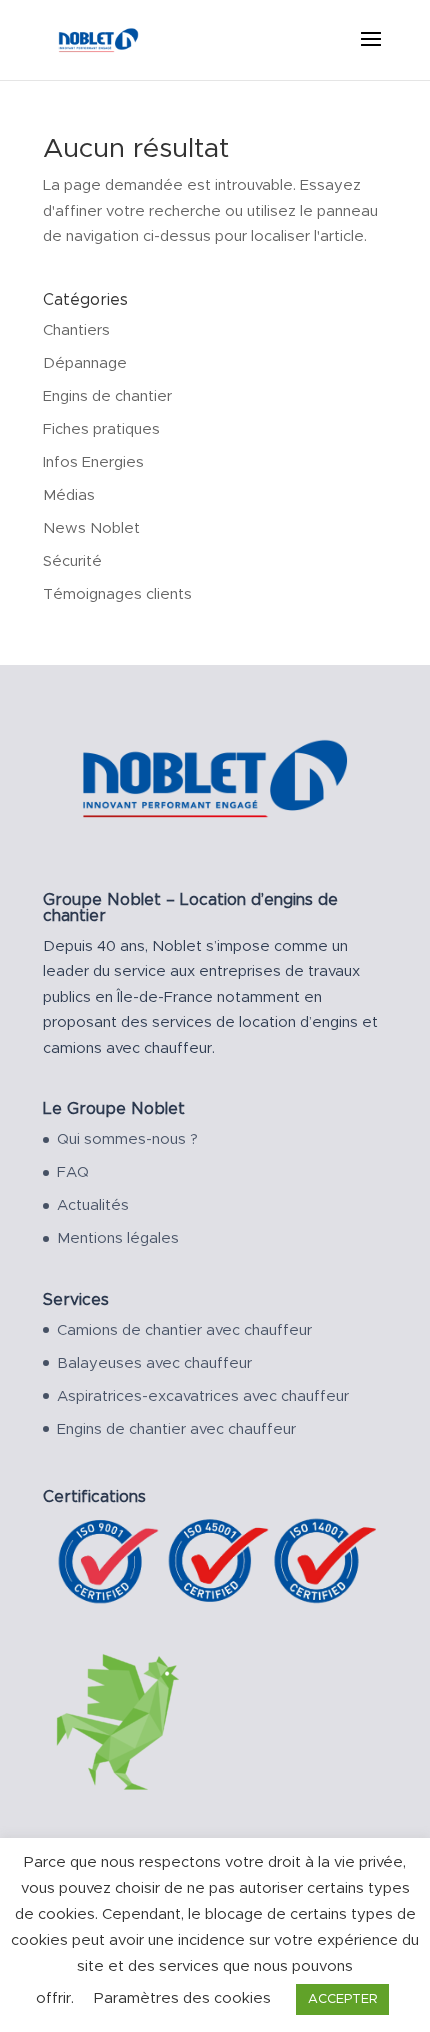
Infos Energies (93, 462)
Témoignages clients (117, 594)
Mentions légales (118, 1238)
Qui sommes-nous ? (127, 1139)
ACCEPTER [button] (342, 1999)
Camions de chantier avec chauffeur (184, 1330)
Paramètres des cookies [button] (182, 1998)
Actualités (93, 1205)
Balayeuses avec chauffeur (154, 1363)
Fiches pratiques (101, 429)
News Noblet (91, 528)
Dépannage (85, 363)
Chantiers (76, 330)
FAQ (73, 1172)
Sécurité (72, 561)
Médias (69, 495)
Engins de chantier (107, 396)
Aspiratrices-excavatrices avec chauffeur (203, 1396)
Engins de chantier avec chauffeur (176, 1429)
